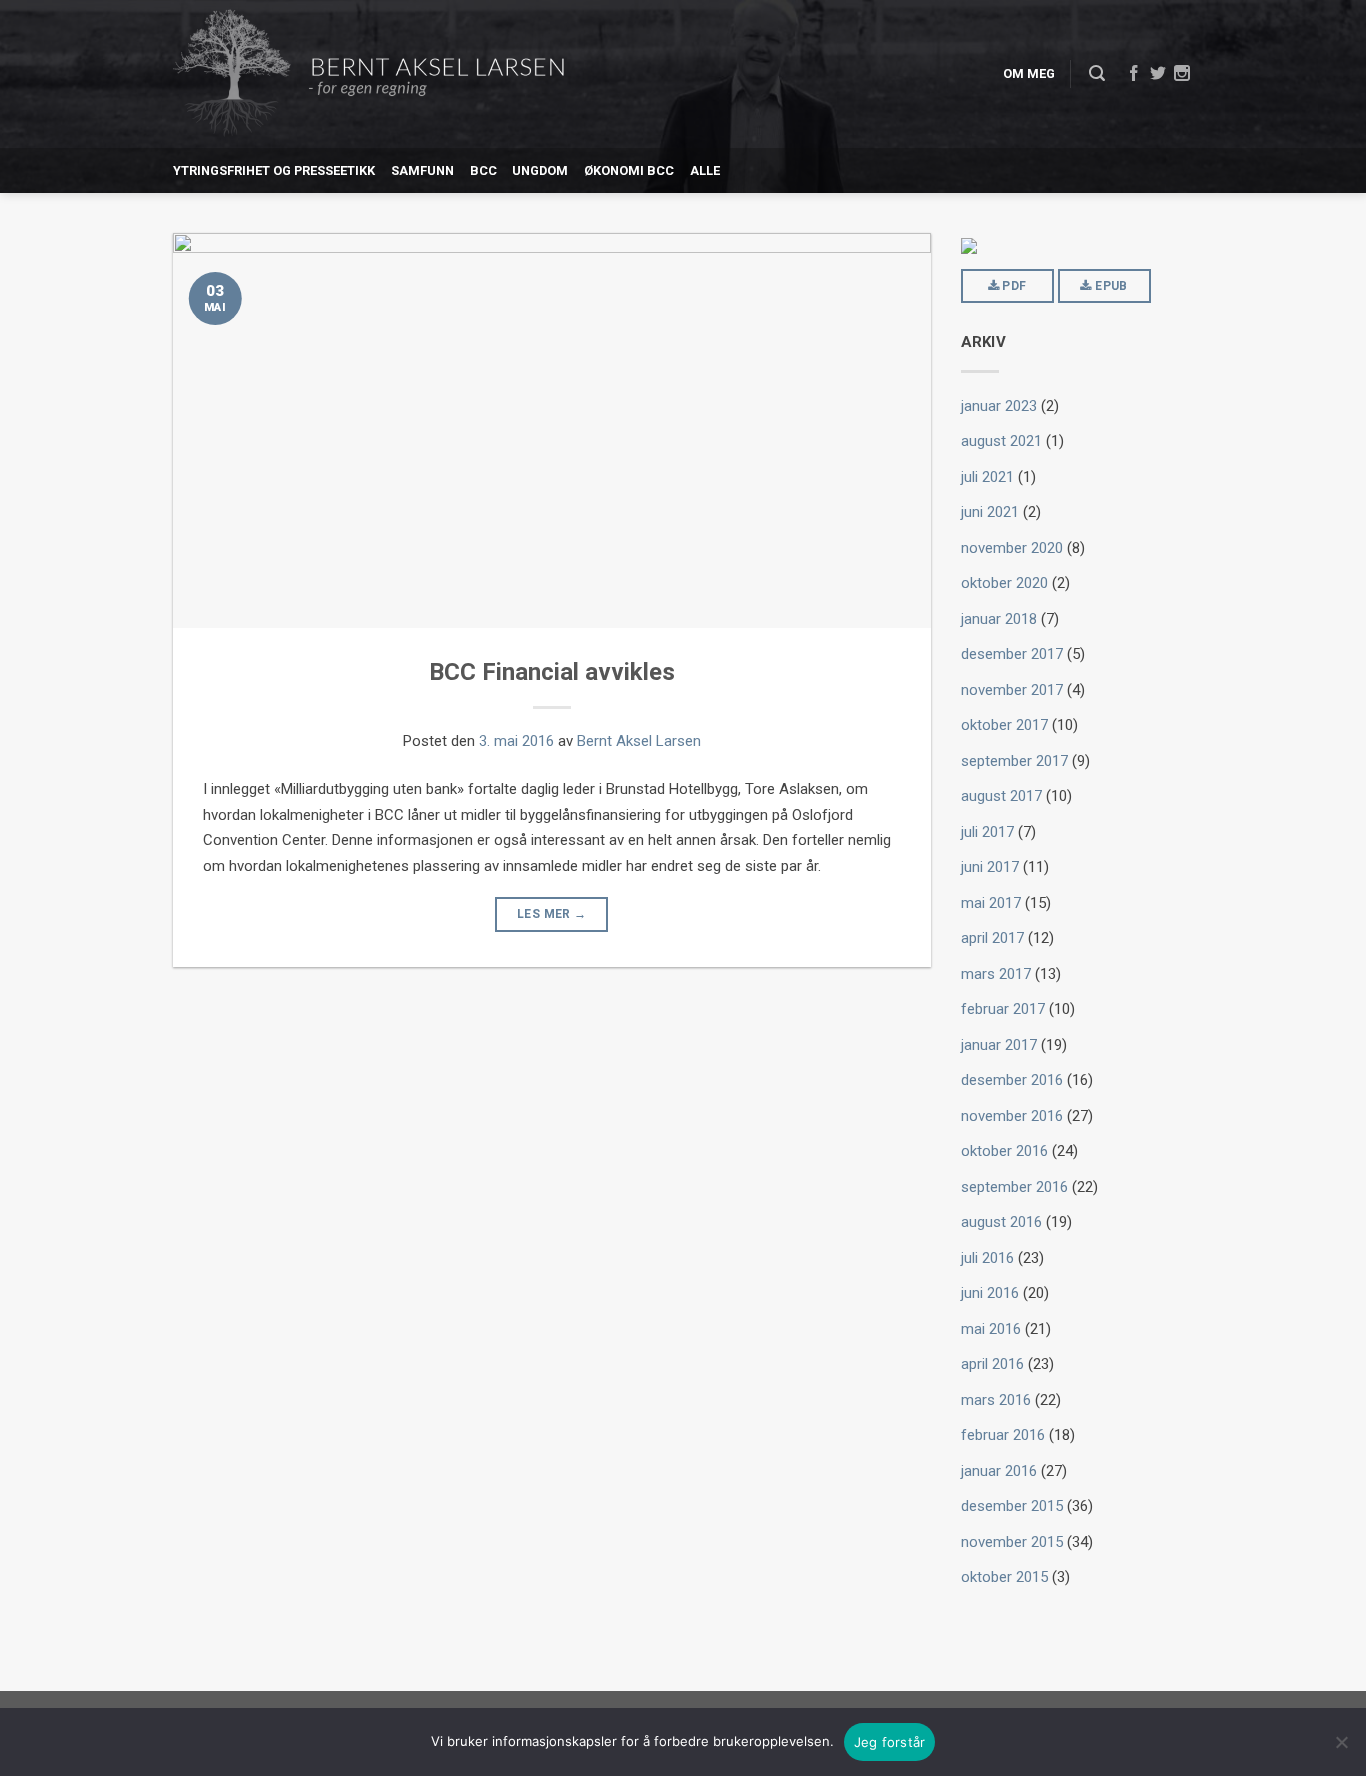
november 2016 (1012, 1116)
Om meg (1029, 73)
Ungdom (540, 170)
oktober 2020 (1004, 583)
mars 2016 (996, 1400)
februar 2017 (1003, 1009)
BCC (483, 170)
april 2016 (992, 1364)
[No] (1341, 1742)
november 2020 (1012, 548)
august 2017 (1001, 796)
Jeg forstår (890, 1742)
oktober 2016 (1004, 1151)
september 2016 (1014, 1187)
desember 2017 (1012, 654)
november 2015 (1012, 1542)
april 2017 (992, 938)
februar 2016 (1003, 1435)
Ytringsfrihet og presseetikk (274, 170)
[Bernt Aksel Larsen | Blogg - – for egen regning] (368, 74)
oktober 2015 (1004, 1577)
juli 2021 (987, 477)
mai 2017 (991, 903)
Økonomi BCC (629, 170)
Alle (705, 170)
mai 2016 (991, 1329)
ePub (1110, 286)
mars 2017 (996, 974)
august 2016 (1001, 1222)
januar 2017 (999, 1045)
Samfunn (422, 170)
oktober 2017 (1004, 725)
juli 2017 (987, 832)
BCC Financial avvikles (552, 672)
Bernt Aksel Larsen (639, 741)
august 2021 (1001, 441)
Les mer (551, 914)
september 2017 (1014, 761)
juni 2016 (990, 1293)
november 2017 (1012, 690)
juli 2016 (987, 1258)
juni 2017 (990, 867)
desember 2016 (1012, 1080)
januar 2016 (999, 1471)
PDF (1012, 286)
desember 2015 (1012, 1506)
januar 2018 (999, 619)
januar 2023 (999, 406)
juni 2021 (990, 512)
